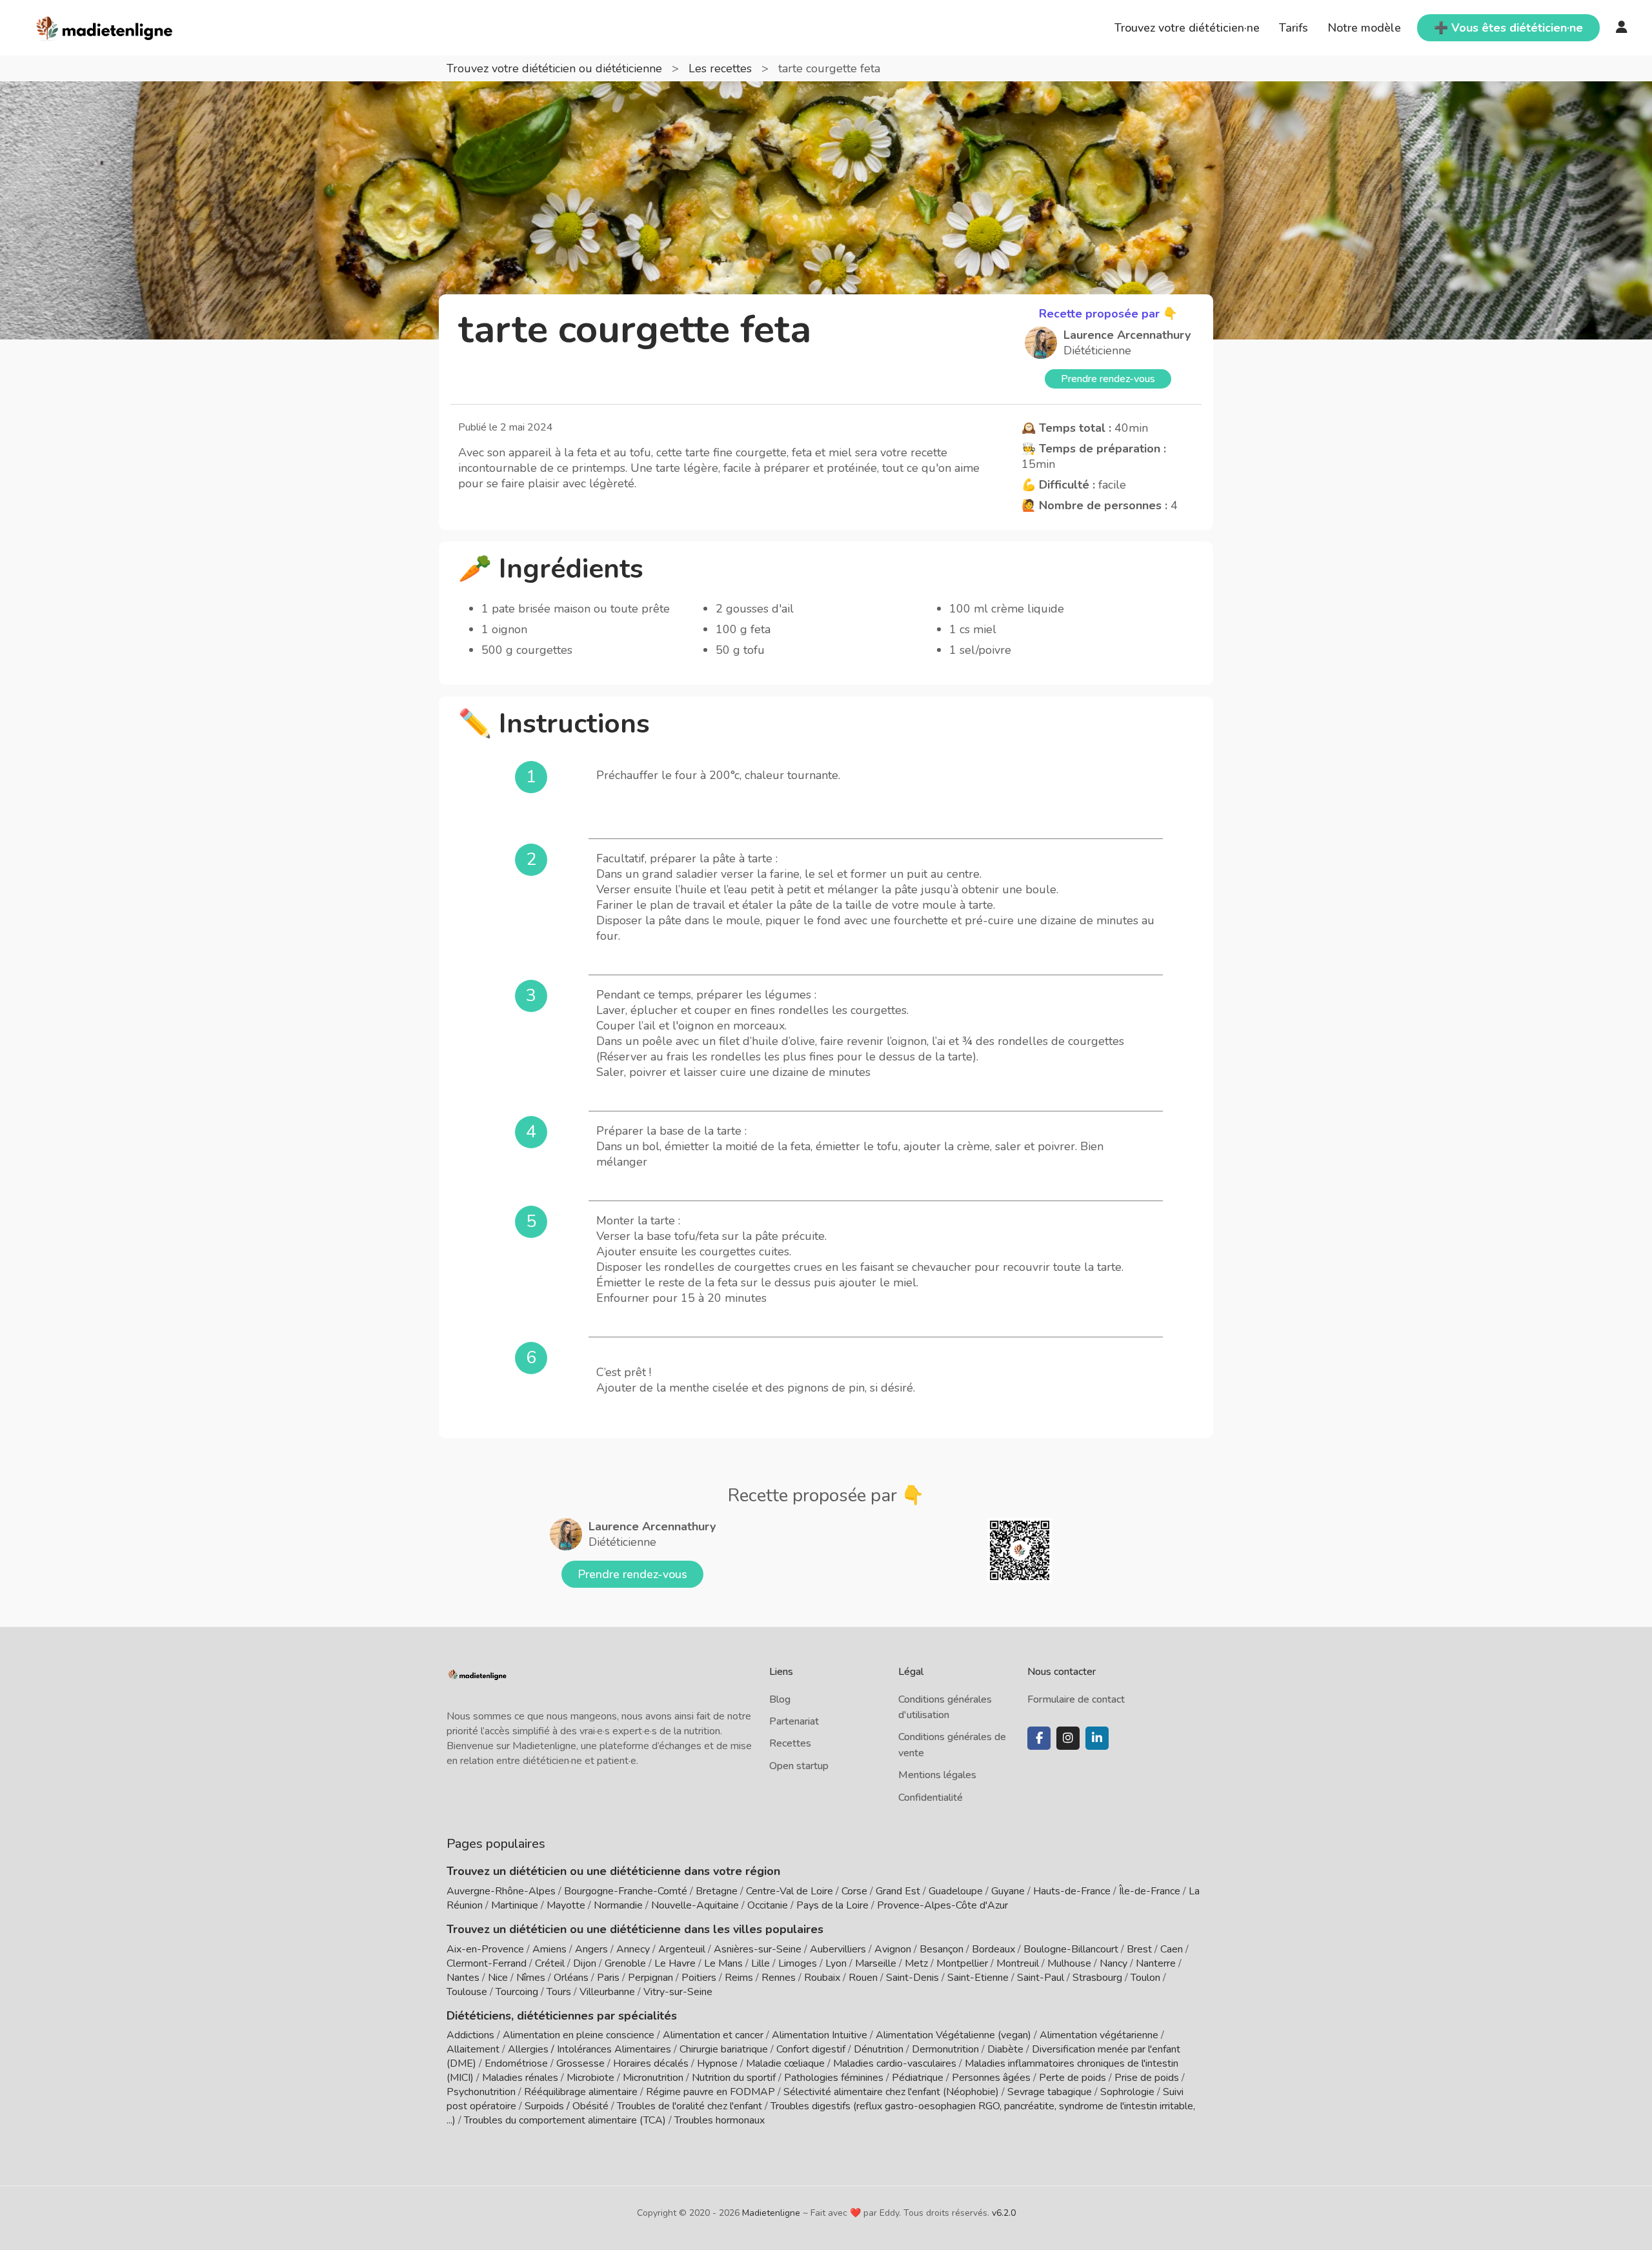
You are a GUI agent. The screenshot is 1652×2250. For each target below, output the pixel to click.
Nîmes (531, 1978)
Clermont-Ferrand (487, 1963)
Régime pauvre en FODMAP (710, 2092)
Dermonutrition (947, 2049)
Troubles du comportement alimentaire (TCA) (565, 2120)
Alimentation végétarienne (1099, 2035)
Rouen (863, 1978)
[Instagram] (1068, 1738)
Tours (559, 1992)
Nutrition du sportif (734, 2078)
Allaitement (473, 2049)
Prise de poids (1147, 2078)
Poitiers (699, 1978)
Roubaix (822, 1978)
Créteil (550, 1963)
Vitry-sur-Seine (678, 1992)
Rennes (779, 1978)
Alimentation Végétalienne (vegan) (953, 2035)
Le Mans (723, 1963)
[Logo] (105, 26)
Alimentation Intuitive (820, 2035)
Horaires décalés (651, 2063)
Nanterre (1156, 1963)
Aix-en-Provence (485, 1949)
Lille (761, 1963)
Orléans (571, 1978)
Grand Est (898, 1891)
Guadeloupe (956, 1891)
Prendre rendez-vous (1108, 379)
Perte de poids (1073, 2078)
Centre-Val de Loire (790, 1891)
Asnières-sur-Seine (758, 1949)
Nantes (463, 1978)
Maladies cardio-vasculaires (895, 2063)
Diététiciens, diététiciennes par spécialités (562, 2016)
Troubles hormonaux (720, 2120)
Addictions (470, 2035)
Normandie (618, 1905)
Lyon (836, 1963)
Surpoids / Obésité (567, 2106)
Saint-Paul (1041, 1978)
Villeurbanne (607, 1992)
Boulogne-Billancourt (1071, 1949)
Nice (498, 1978)
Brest (1139, 1949)
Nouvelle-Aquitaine (695, 1905)
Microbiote (592, 2078)
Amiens (549, 1949)
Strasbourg (1097, 1978)
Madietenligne (771, 2213)
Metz (916, 1963)
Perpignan (650, 1978)
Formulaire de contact (1076, 1699)
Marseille (876, 1963)
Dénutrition (879, 2049)
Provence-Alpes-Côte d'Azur (942, 1905)
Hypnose (717, 2063)
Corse (854, 1891)
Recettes (790, 1743)
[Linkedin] (1097, 1738)
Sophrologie (1127, 2092)
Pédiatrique (918, 2078)
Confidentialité (931, 1798)
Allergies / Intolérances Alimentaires (589, 2049)
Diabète (1005, 2049)
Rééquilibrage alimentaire (581, 2092)
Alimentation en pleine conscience (579, 2035)
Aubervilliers (838, 1949)
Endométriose (516, 2063)
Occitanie (768, 1905)
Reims (739, 1978)
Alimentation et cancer (713, 2035)
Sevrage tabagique (1050, 2092)
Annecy (633, 1949)
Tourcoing (517, 1992)
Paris (608, 1978)
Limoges (798, 1963)
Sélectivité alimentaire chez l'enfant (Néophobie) (891, 2092)
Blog (780, 1699)
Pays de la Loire (832, 1905)
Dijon (585, 1963)
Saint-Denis (912, 1978)
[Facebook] (1039, 1738)
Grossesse (580, 2063)
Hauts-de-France (1072, 1891)
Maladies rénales (520, 2078)
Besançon (942, 1949)
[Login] (1622, 28)
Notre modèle (1364, 28)
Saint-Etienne (978, 1978)
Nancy (1113, 1963)
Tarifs (1294, 28)
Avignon (893, 1949)
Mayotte (566, 1905)
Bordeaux (993, 1949)
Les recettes (722, 68)
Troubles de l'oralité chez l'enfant (690, 2106)
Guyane (1008, 1891)
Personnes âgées (991, 2078)
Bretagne (717, 1891)
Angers (591, 1949)
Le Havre (675, 1963)
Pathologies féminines (834, 2078)
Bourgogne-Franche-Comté (626, 1891)
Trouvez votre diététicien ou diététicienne (556, 68)
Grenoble (625, 1963)
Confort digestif (811, 2049)
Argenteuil (682, 1949)
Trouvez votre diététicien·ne (1187, 28)
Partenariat (794, 1721)
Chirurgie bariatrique (724, 2049)
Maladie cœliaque (785, 2063)
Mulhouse (1069, 1963)
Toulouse (467, 1992)
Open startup (799, 1766)
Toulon (1145, 1978)
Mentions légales (937, 1775)
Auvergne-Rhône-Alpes (501, 1891)
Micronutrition (653, 2078)
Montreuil (1018, 1963)
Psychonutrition (481, 2092)
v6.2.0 (1004, 2213)
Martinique (515, 1905)
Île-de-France (1150, 1891)
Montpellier (962, 1963)
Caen (1172, 1949)
